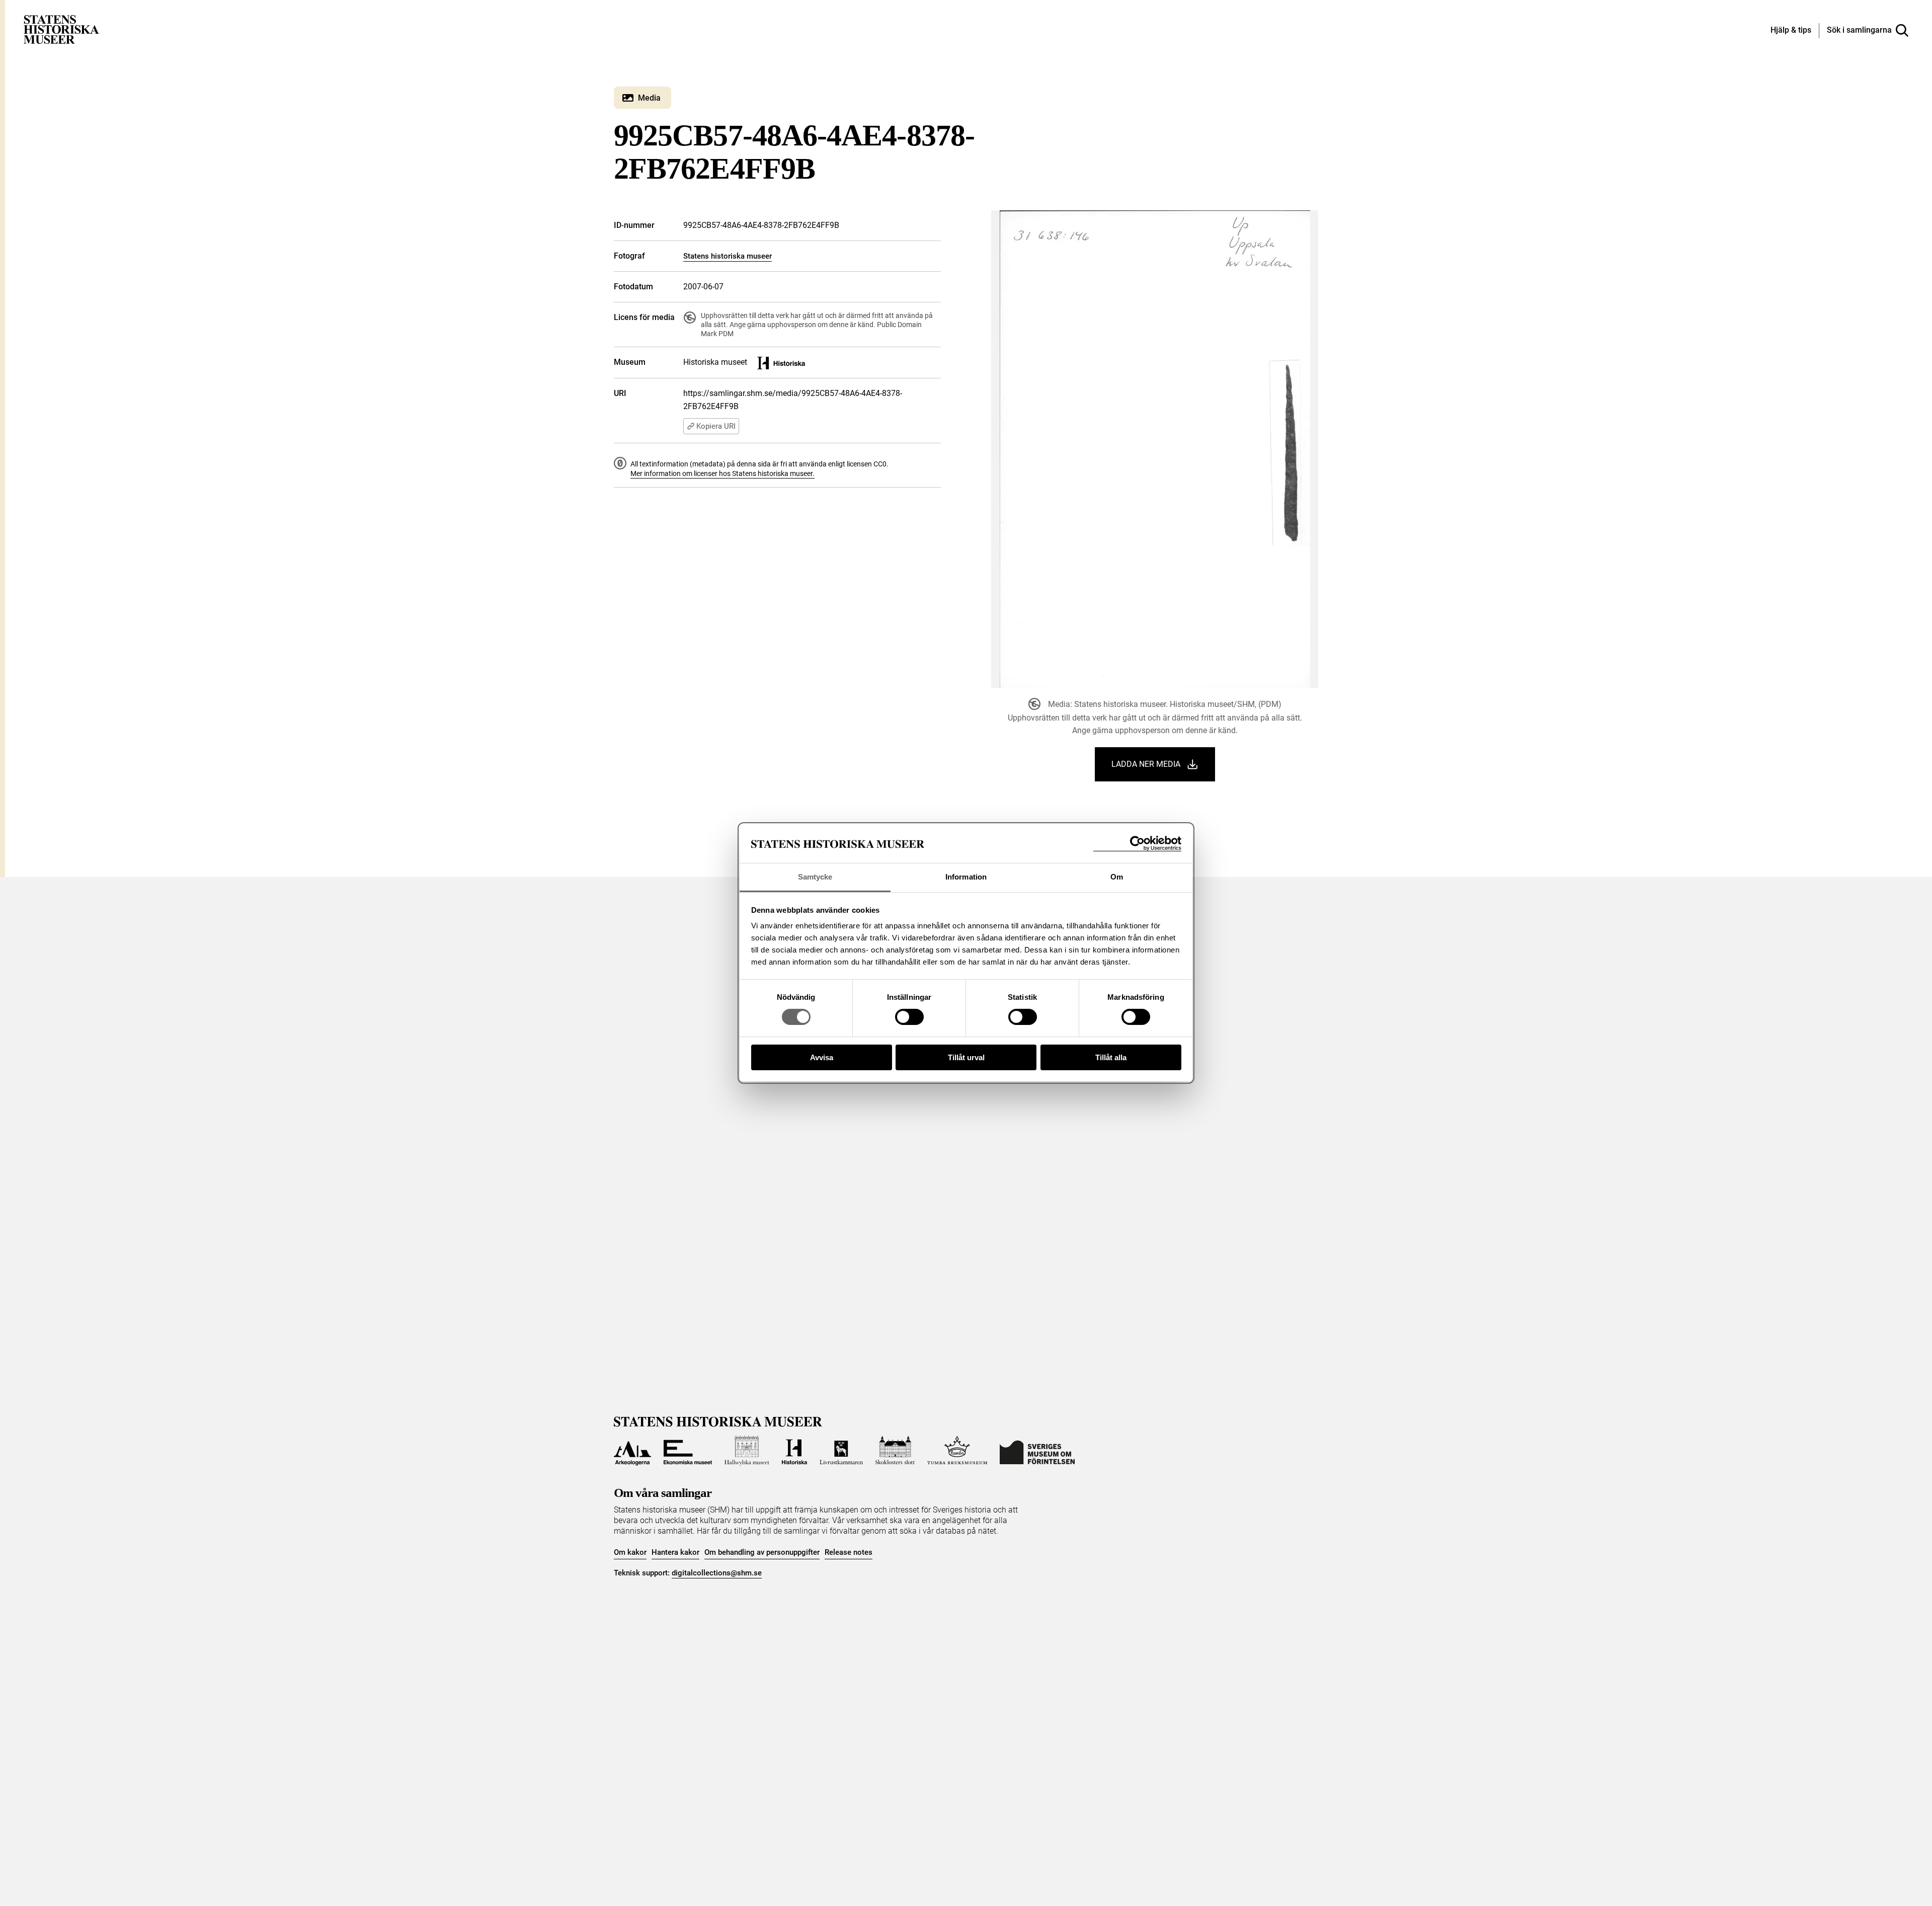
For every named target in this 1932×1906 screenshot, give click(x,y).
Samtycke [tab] (815, 877)
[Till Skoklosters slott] (895, 1451)
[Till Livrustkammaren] (841, 1451)
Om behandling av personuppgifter (762, 1552)
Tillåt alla (1111, 1057)
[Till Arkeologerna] (632, 1451)
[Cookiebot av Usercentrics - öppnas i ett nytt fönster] (1137, 844)
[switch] (909, 1017)
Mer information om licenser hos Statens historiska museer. (722, 473)
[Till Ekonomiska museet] (688, 1451)
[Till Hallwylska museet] (747, 1451)
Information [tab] (966, 877)
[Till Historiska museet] (794, 1451)
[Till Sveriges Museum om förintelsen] (1037, 1451)
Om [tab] (1117, 877)
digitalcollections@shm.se (717, 1573)
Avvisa (822, 1057)
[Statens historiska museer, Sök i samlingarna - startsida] (61, 29)
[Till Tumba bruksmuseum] (957, 1451)
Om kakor (630, 1552)
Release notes (849, 1552)
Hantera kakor (675, 1552)
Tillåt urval (966, 1057)
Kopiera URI (716, 426)
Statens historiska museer (728, 256)
